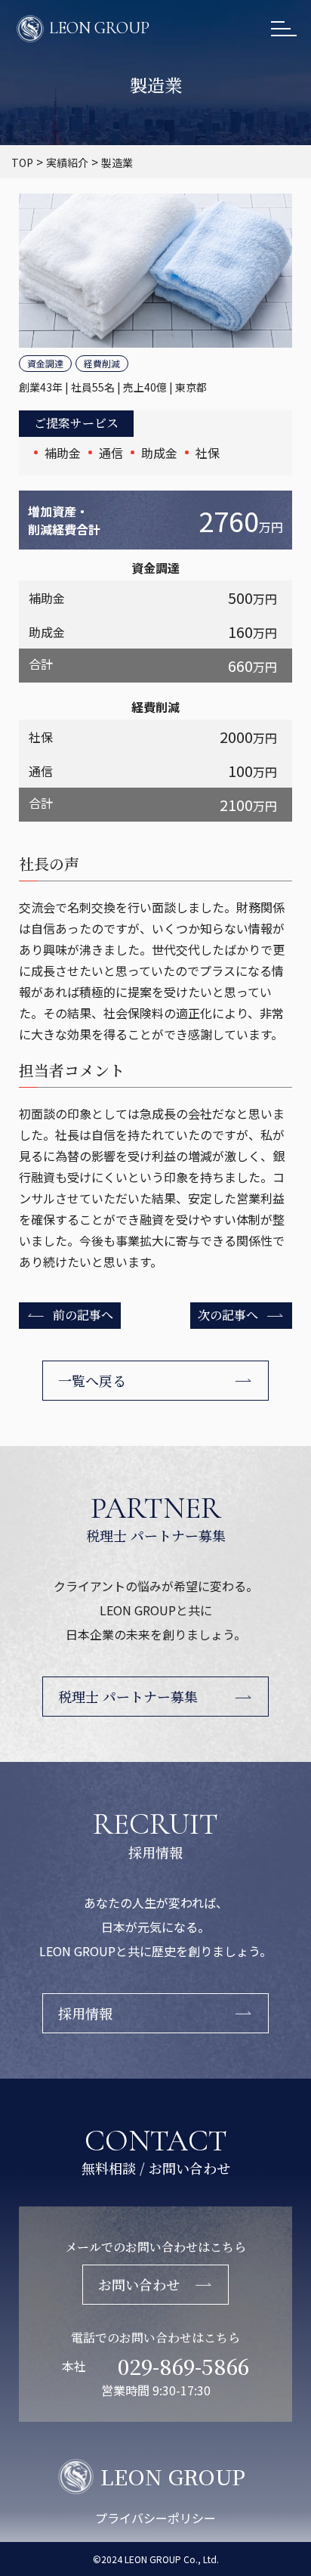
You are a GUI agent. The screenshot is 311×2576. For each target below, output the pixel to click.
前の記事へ (83, 1315)
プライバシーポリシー (155, 2518)
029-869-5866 (183, 2366)
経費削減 (102, 363)
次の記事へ (228, 1315)
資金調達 (45, 363)
